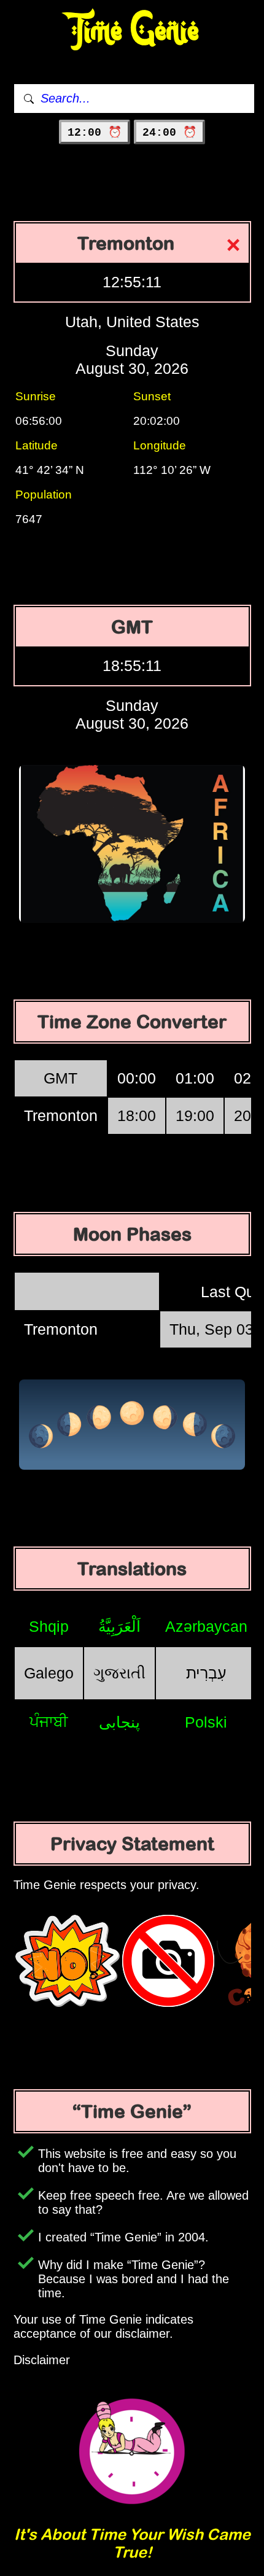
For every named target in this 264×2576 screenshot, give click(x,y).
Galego (49, 1673)
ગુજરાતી (119, 1673)
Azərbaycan (206, 1626)
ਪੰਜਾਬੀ (49, 1721)
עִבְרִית (206, 1673)
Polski (206, 1722)
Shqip (49, 1626)
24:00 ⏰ (169, 133)
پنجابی (119, 1722)
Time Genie (132, 31)
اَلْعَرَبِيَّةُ (119, 1626)
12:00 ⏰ (95, 133)
